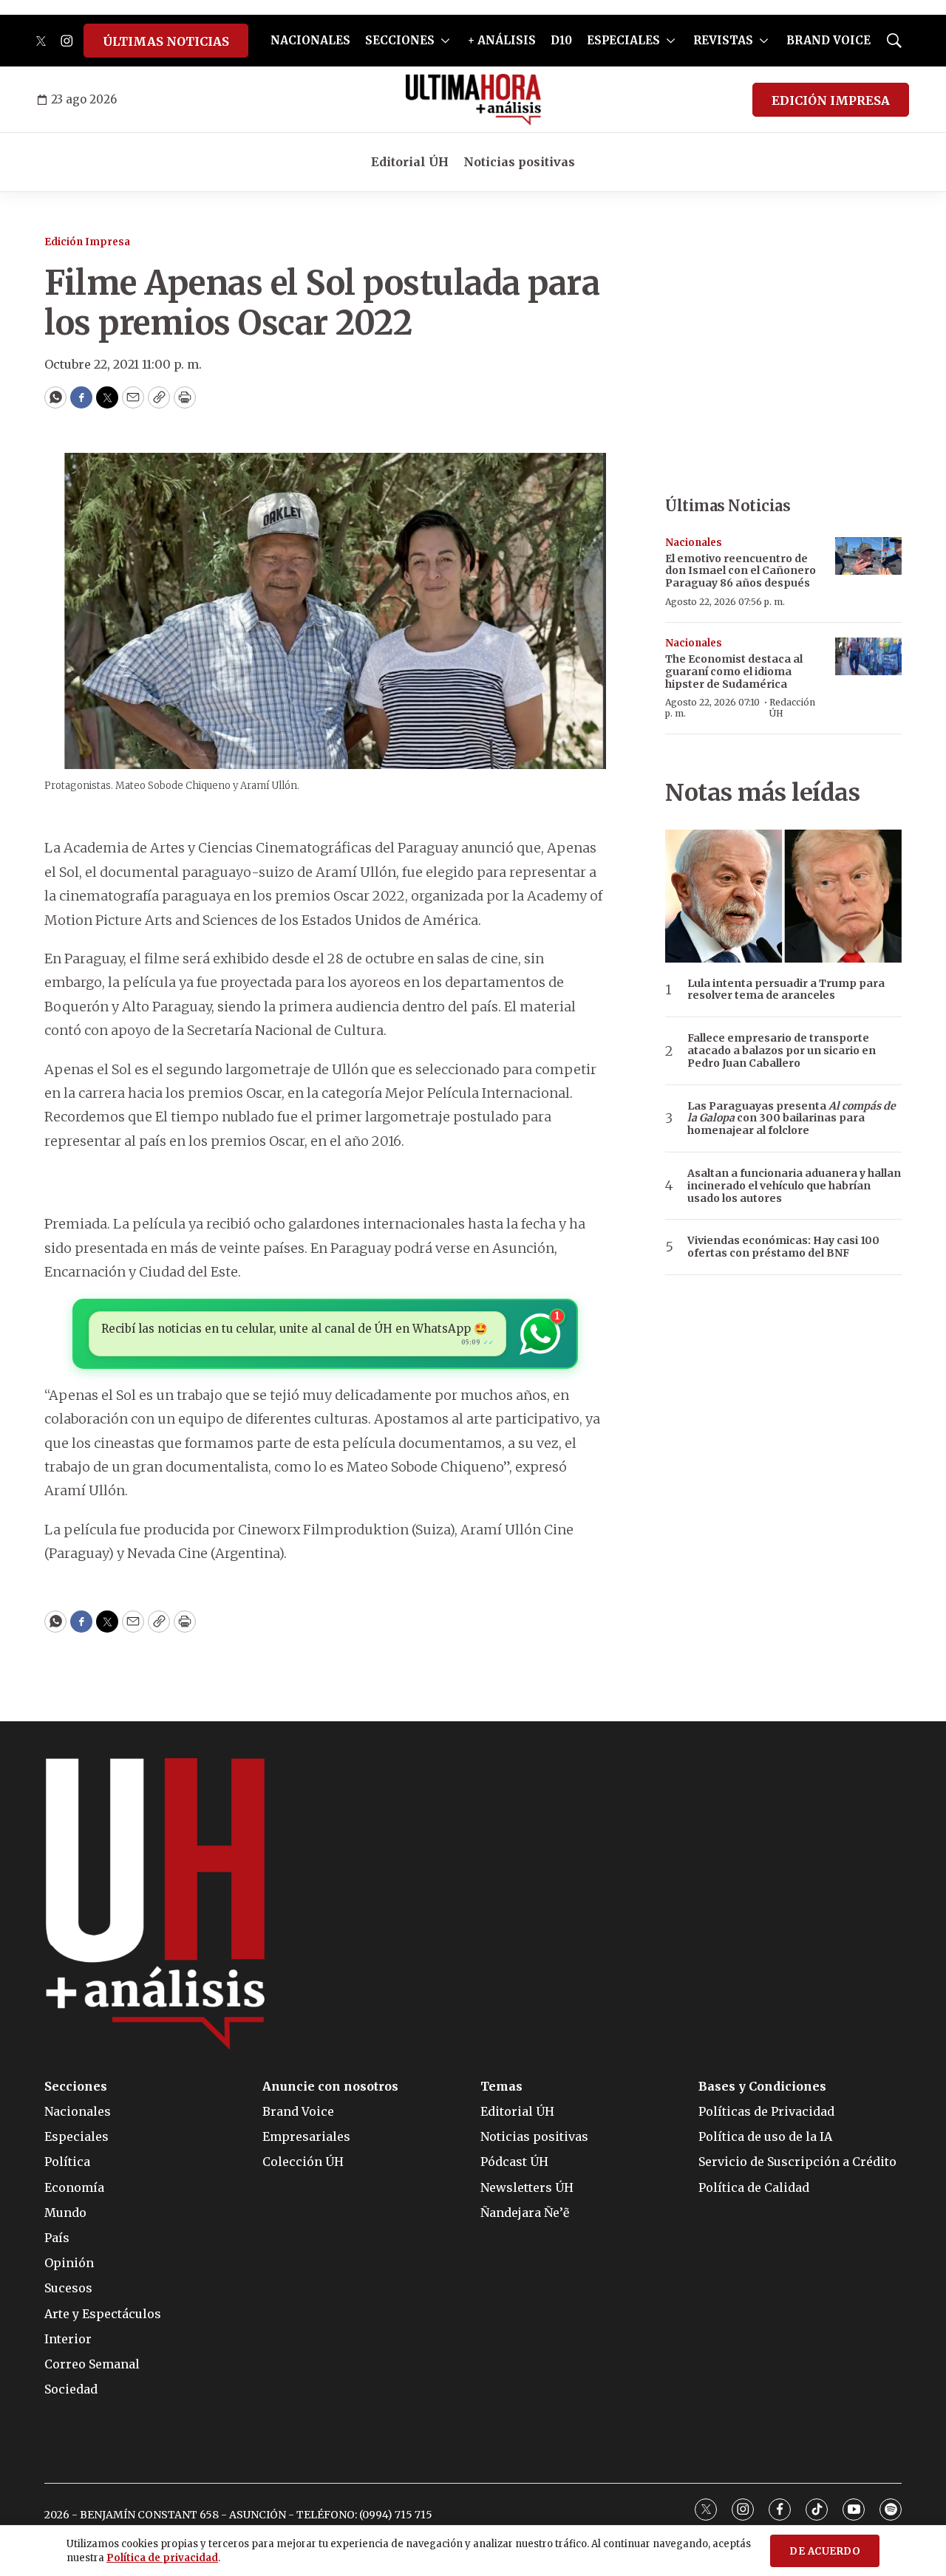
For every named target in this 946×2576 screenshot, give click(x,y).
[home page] (473, 100)
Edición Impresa (87, 242)
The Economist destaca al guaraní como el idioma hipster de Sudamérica (734, 672)
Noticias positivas (519, 162)
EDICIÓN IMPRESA (831, 100)
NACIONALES (310, 40)
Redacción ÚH (792, 707)
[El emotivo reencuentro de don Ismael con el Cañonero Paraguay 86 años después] (868, 556)
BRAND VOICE (828, 40)
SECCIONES (400, 40)
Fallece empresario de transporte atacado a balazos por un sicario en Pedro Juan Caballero (782, 1050)
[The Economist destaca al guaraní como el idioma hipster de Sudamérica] (868, 656)
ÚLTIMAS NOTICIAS (166, 41)
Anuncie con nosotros (330, 2087)
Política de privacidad (162, 2558)
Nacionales (694, 543)
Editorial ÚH (410, 162)
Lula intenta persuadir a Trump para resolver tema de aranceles (786, 990)
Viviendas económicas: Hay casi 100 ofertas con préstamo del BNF (783, 1247)
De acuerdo (825, 2551)
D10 (561, 40)
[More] (445, 41)
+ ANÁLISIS (502, 40)
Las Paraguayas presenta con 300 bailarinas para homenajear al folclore (792, 1118)
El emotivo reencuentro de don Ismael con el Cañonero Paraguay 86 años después (741, 571)
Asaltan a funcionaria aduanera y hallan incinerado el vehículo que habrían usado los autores (794, 1186)
